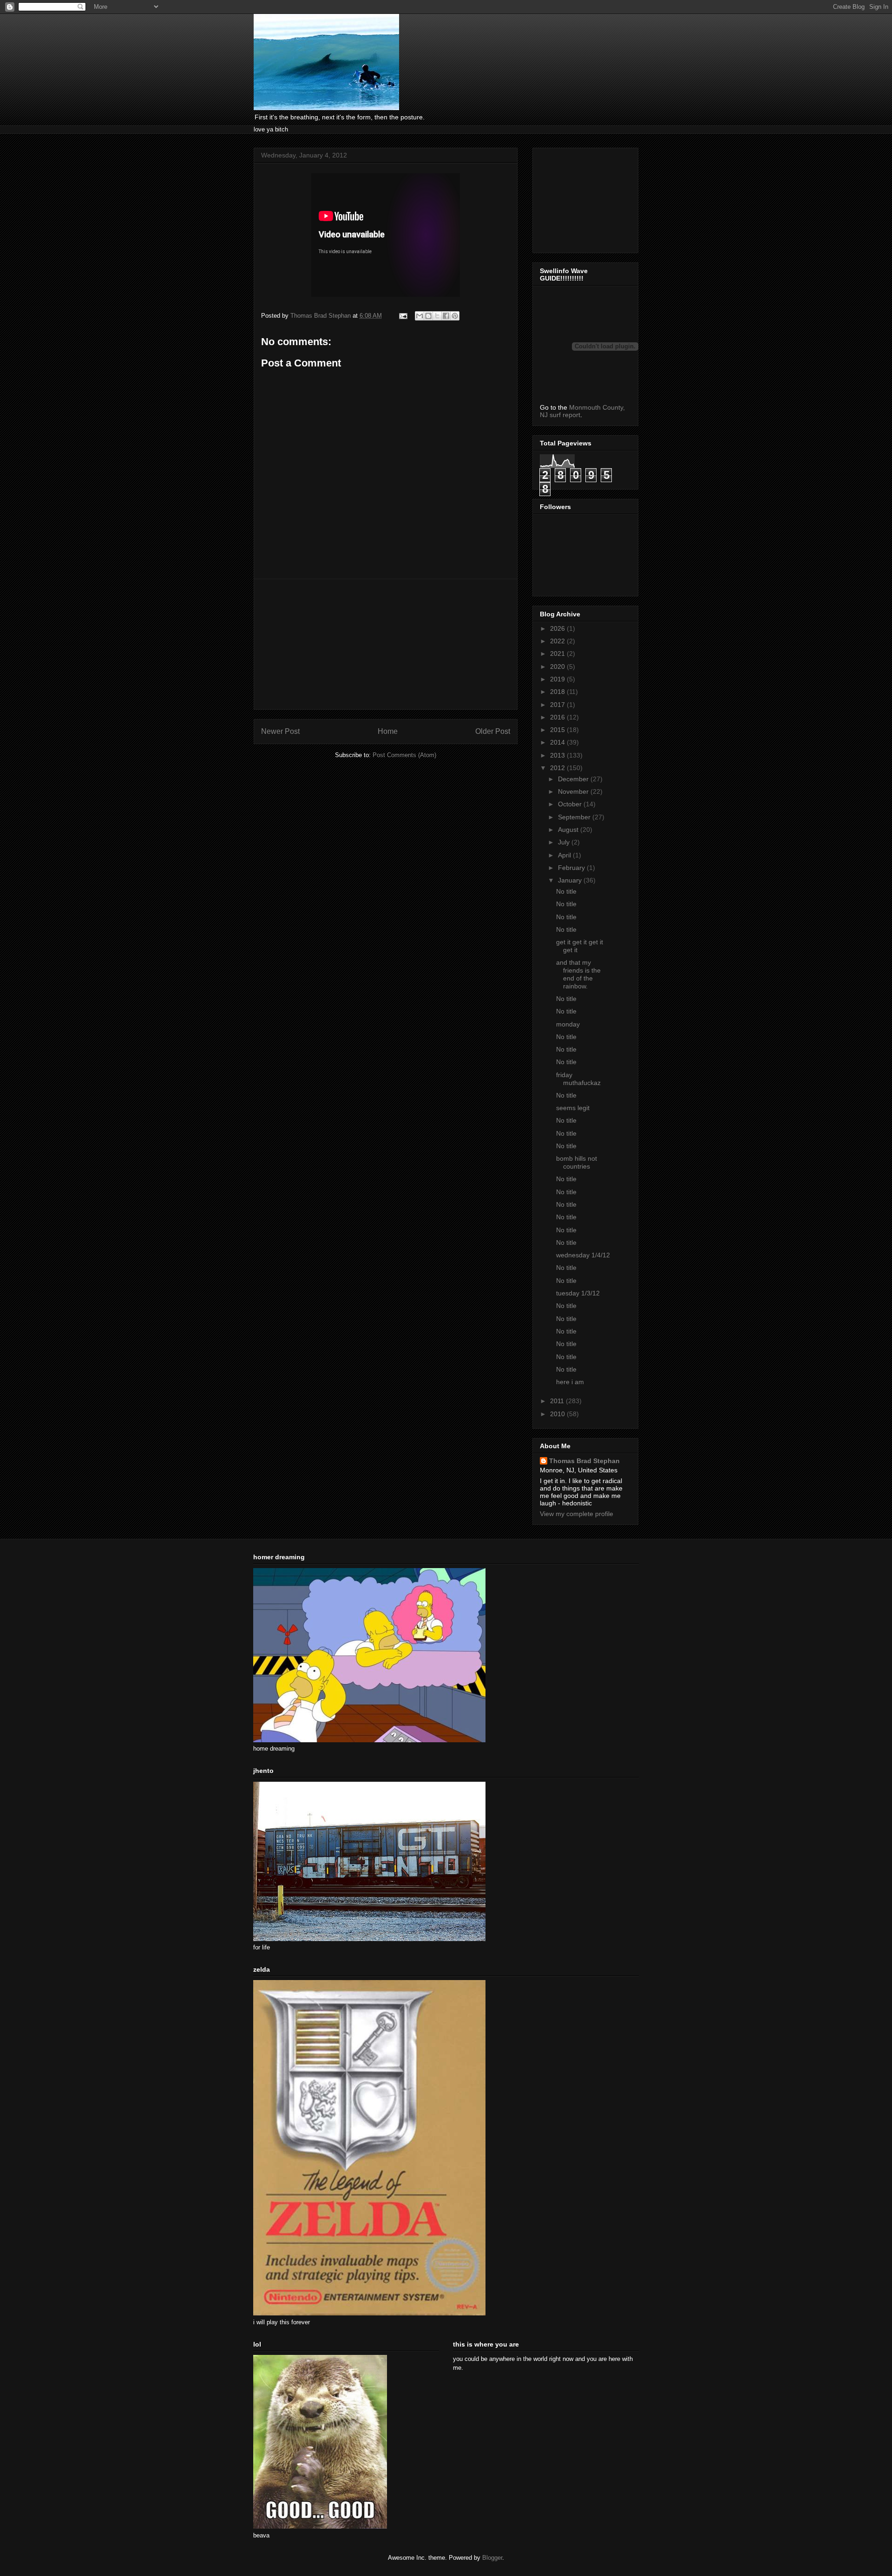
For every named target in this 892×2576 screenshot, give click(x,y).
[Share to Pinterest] (455, 316)
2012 (558, 768)
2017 (558, 705)
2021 (558, 654)
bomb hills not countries (577, 1162)
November (574, 791)
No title (566, 891)
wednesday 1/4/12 (583, 1255)
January (571, 880)
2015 (558, 730)
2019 (558, 679)
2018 (558, 692)
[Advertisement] (386, 644)
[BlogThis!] (428, 316)
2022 (558, 641)
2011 (558, 1401)
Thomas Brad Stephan (584, 1461)
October (571, 804)
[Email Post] (403, 316)
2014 (558, 742)
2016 (558, 717)
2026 (558, 628)
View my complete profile (577, 1514)
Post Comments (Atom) (404, 755)
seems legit (573, 1108)
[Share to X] (437, 316)
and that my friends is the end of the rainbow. (578, 974)
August (569, 830)
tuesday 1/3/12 (578, 1293)
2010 (558, 1414)
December (574, 779)
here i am (570, 1382)
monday (568, 1024)
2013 (558, 755)
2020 (558, 667)
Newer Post (280, 731)
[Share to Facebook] (446, 316)
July (565, 842)
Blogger (492, 2558)
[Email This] (420, 316)
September (575, 817)
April (565, 855)
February (572, 868)
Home (388, 731)
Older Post (493, 731)
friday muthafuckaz (578, 1079)
